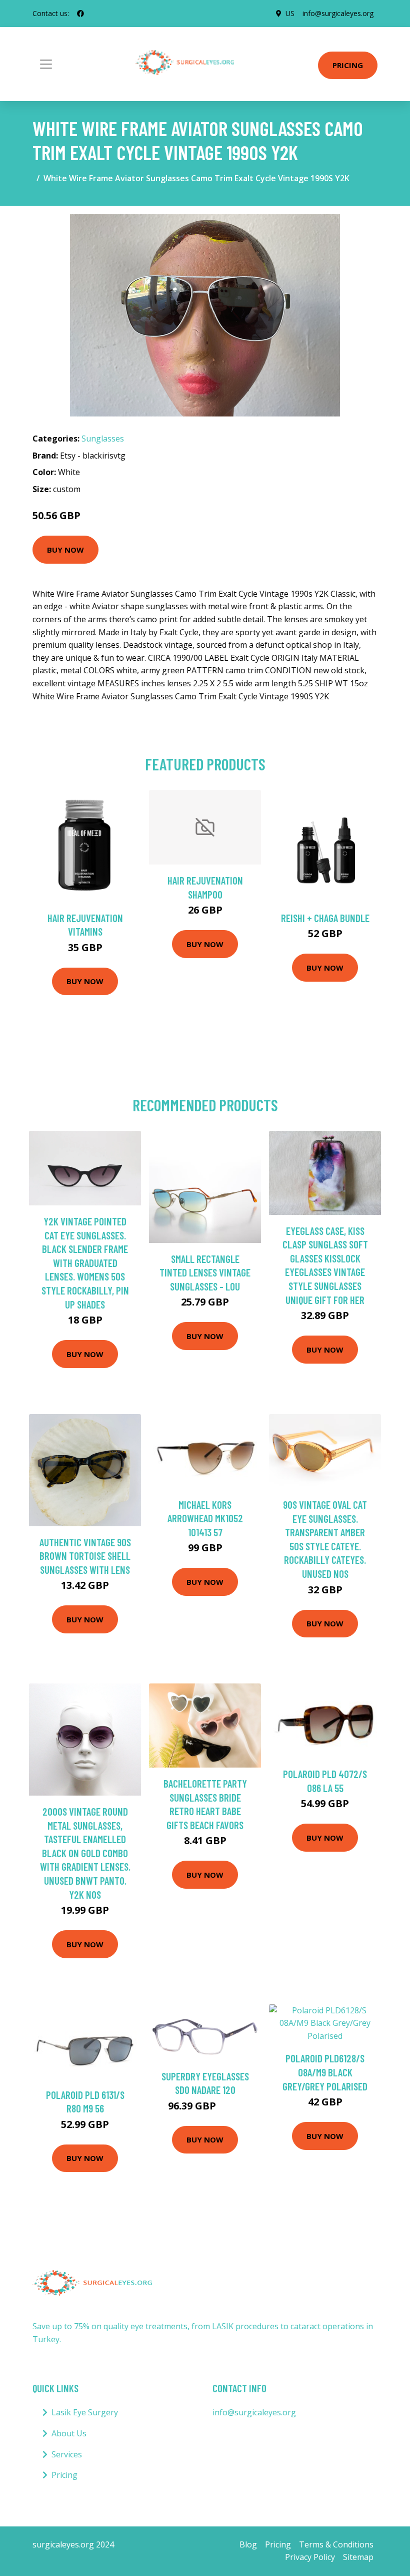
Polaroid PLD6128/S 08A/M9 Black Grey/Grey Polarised (325, 2072)
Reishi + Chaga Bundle (325, 918)
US (290, 13)
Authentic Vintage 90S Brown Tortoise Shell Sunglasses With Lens (85, 1556)
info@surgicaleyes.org (338, 13)
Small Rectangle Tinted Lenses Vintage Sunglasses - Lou (205, 1272)
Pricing (348, 65)
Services (67, 2454)
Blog (248, 2544)
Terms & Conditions (336, 2544)
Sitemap (358, 2557)
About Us (69, 2433)
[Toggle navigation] (46, 64)
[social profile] (80, 14)
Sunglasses (103, 439)
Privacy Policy (310, 2557)
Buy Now (65, 550)
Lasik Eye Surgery (85, 2412)
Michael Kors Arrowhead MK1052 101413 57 (205, 1518)
